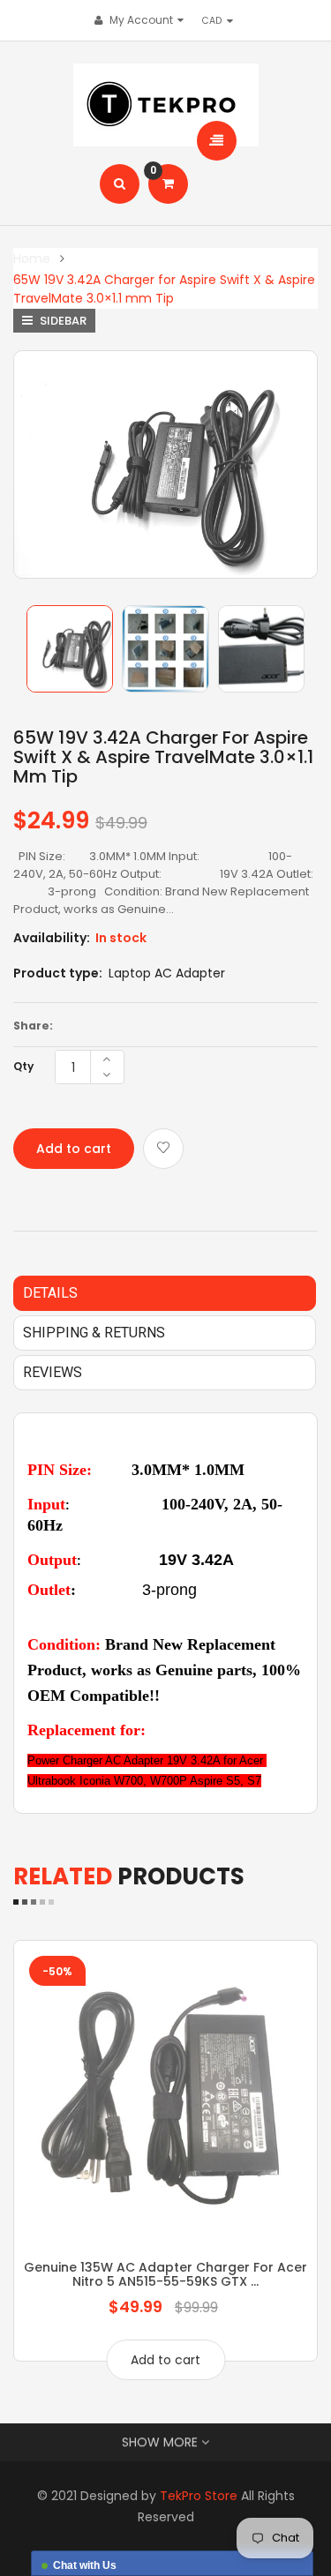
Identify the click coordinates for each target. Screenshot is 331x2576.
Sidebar (62, 321)
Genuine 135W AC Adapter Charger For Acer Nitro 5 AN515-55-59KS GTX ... (165, 2274)
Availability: (52, 938)
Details (50, 1293)
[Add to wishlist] (163, 1149)
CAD (216, 20)
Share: (33, 1026)
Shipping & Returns (94, 1333)
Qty (23, 1066)
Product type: (58, 973)
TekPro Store (199, 2496)
